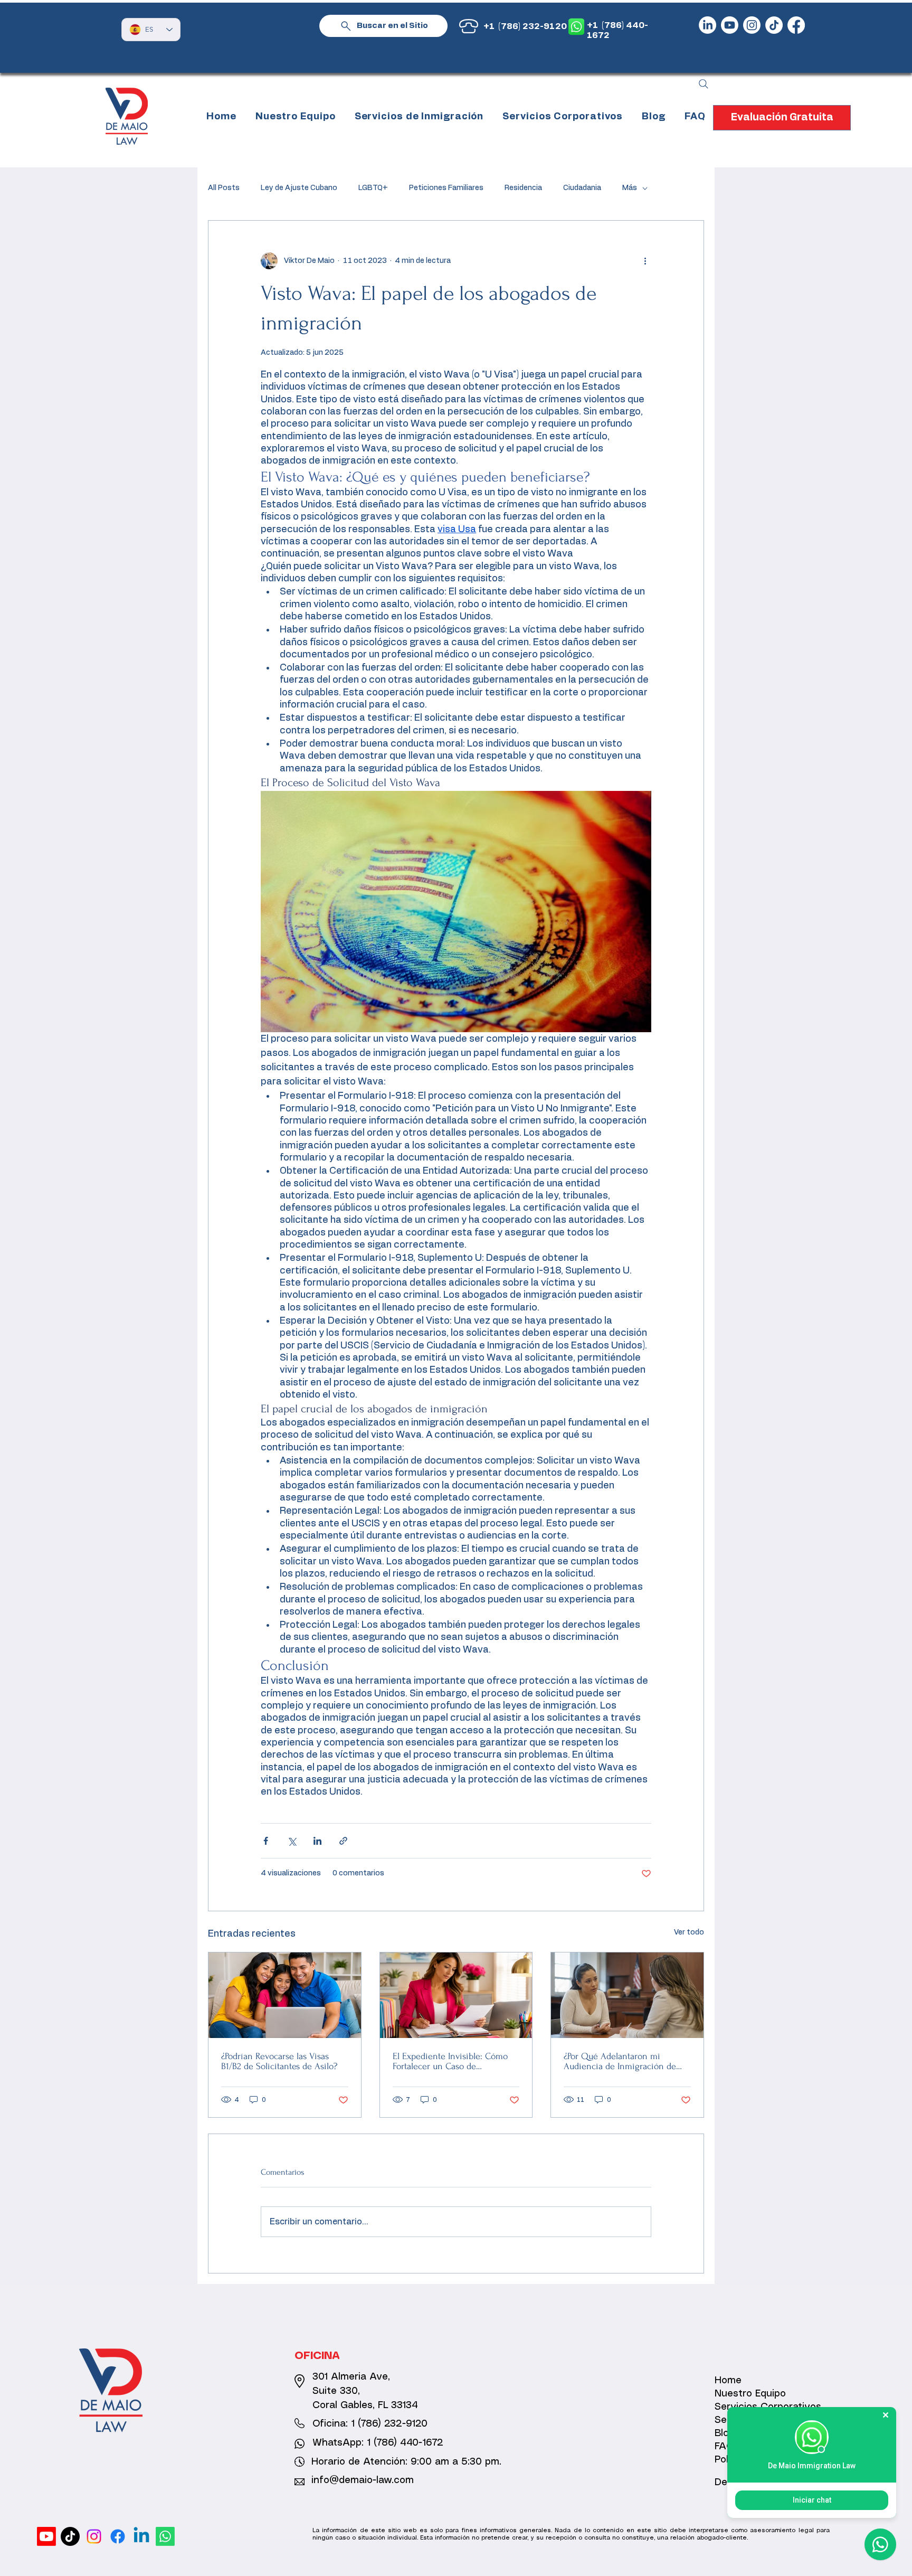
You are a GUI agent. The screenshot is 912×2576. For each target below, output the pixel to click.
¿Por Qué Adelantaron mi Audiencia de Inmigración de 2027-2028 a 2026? (620, 2061)
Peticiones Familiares (446, 188)
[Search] (704, 84)
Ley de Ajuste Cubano (299, 188)
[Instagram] (752, 25)
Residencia (523, 188)
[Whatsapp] (165, 2536)
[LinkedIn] (707, 25)
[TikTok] (774, 25)
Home (728, 2381)
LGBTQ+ (373, 188)
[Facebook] (796, 25)
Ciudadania (582, 188)
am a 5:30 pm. (467, 2462)
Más (630, 188)
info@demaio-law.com (363, 2480)
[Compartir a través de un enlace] (343, 1841)
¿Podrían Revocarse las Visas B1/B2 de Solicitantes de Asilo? (279, 2061)
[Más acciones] (645, 261)
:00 (424, 2462)
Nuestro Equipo (750, 2394)
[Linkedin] (141, 2536)
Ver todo (689, 1932)
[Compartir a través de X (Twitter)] (292, 1841)
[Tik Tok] (70, 2536)
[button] (419, 117)
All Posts (224, 188)
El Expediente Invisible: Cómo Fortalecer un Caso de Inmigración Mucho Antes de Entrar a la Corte (450, 2061)
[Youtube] (730, 25)
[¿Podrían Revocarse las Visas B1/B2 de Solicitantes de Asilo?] (285, 1995)
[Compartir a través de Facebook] (266, 1841)
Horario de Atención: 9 (364, 2462)
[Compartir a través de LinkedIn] (317, 1841)
